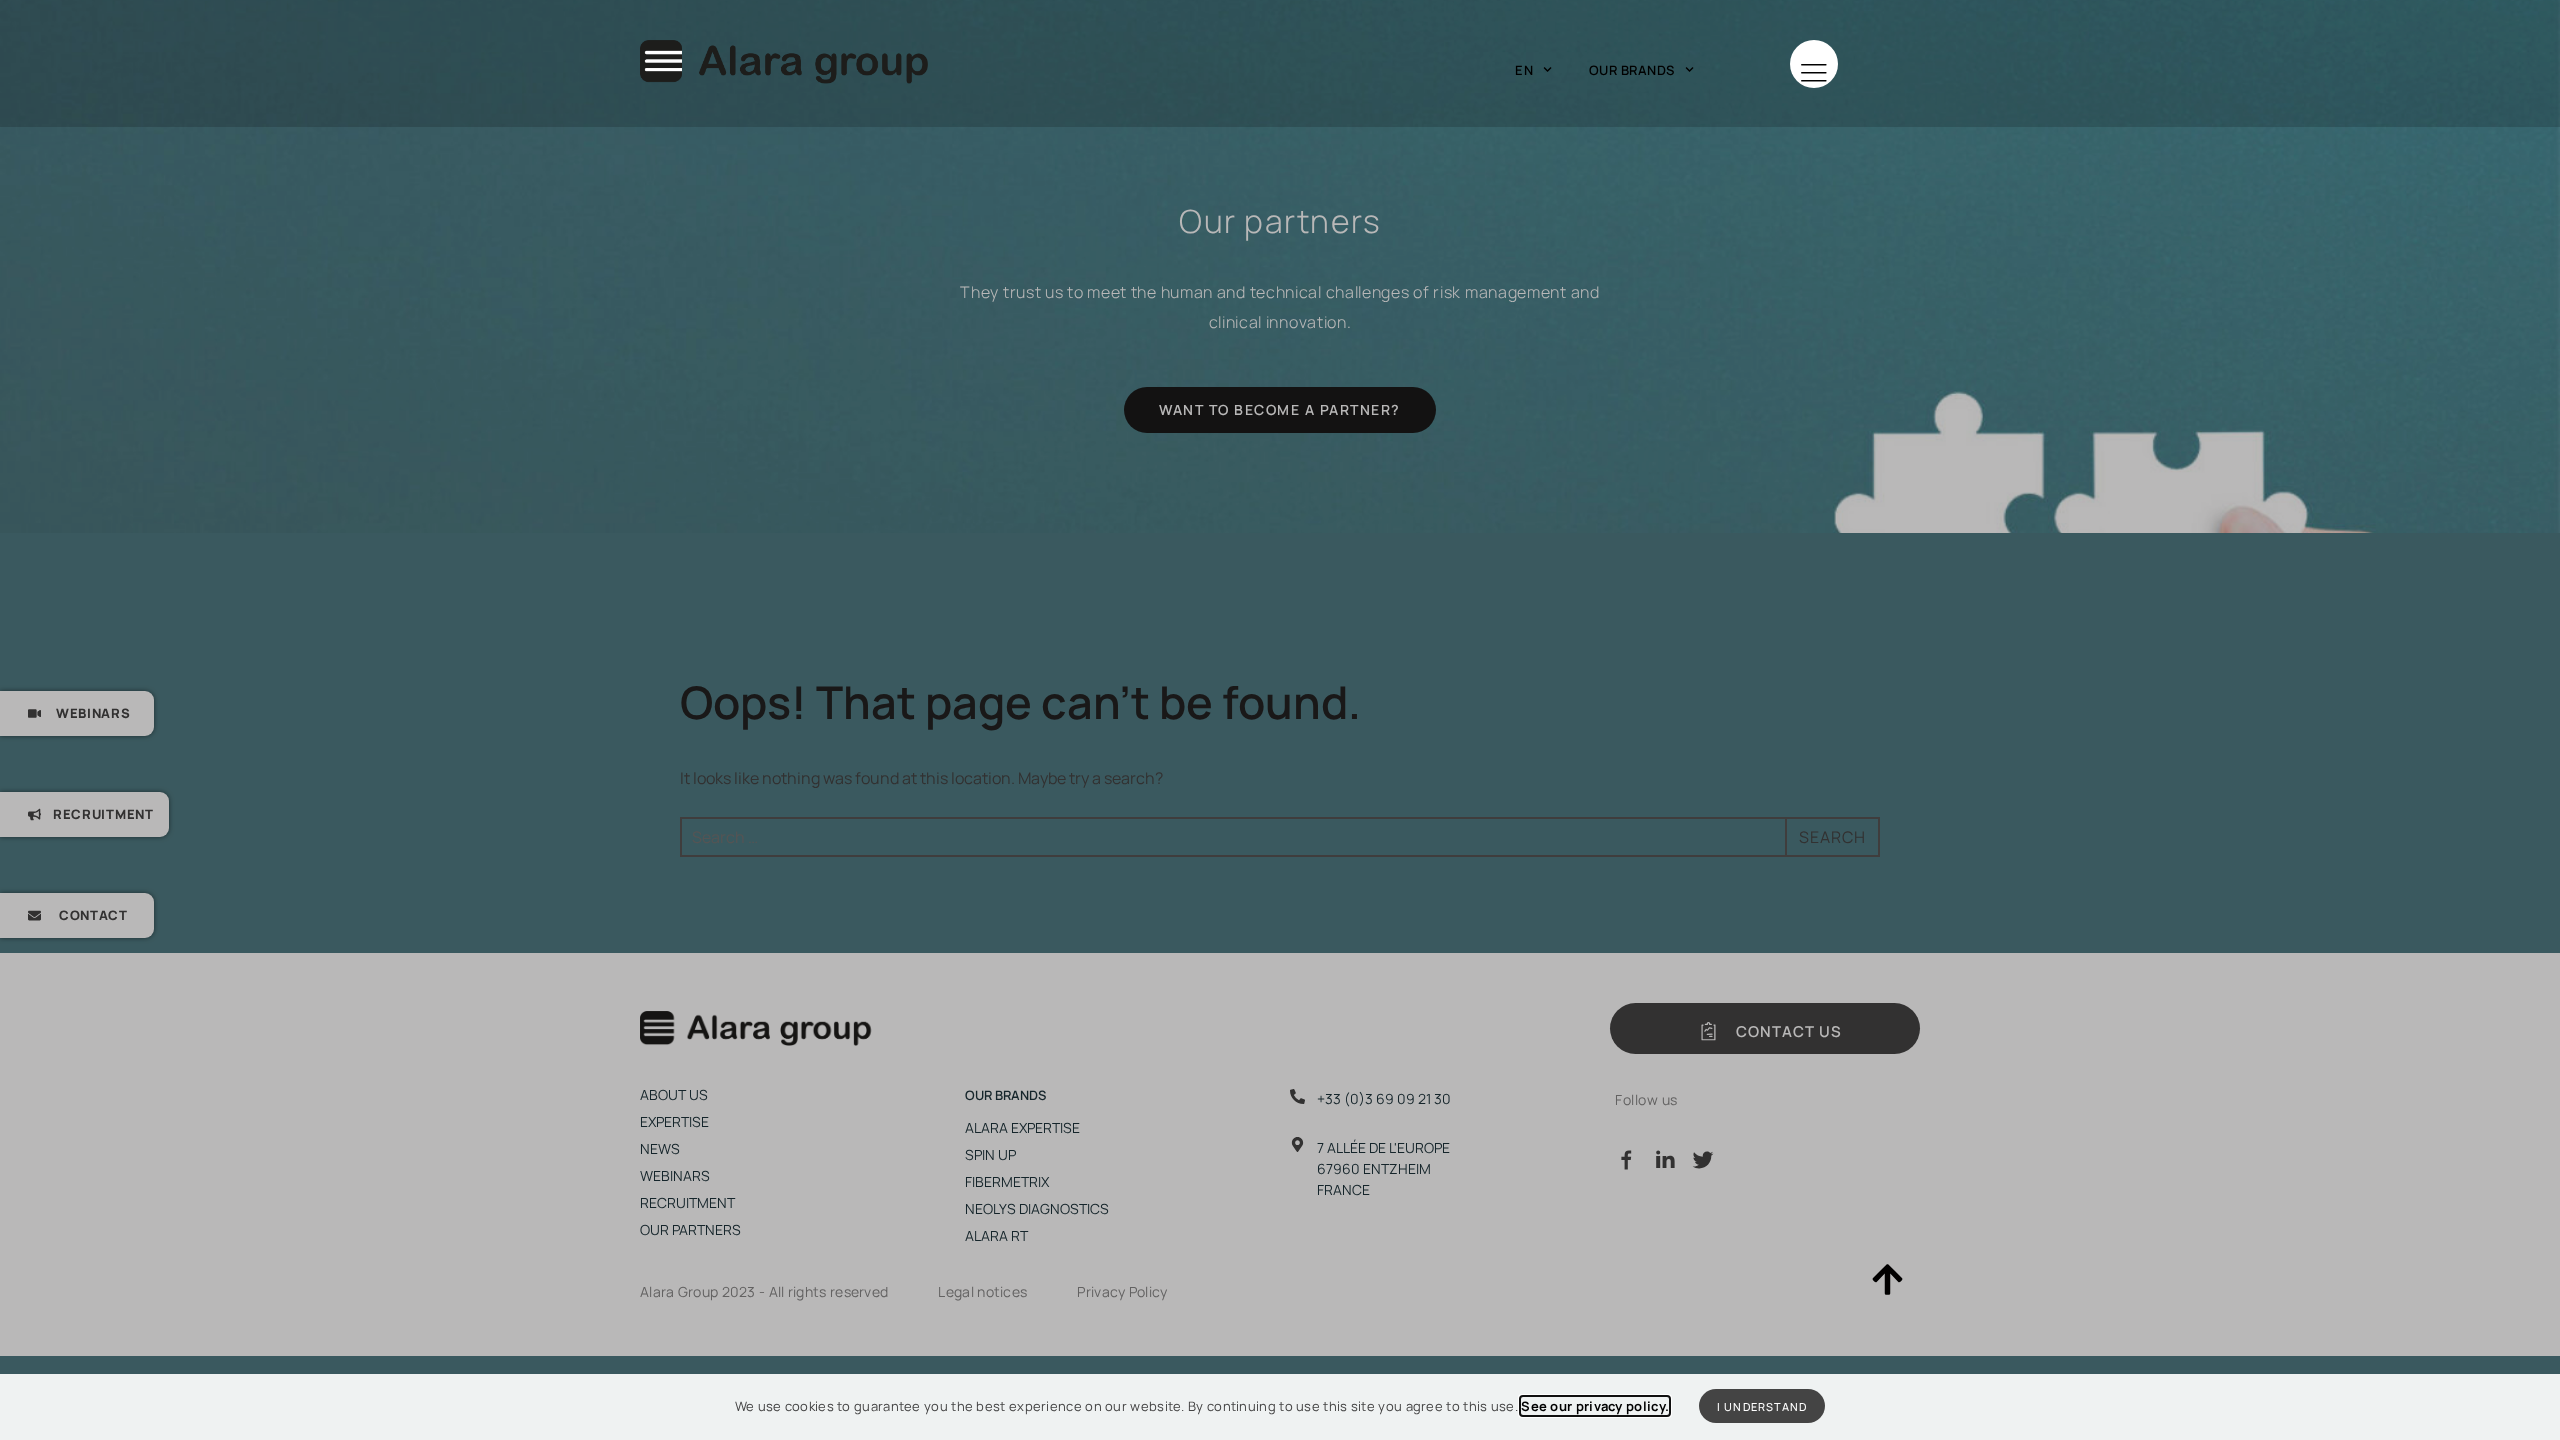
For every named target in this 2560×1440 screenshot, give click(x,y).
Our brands (1632, 70)
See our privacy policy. (1595, 1406)
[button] (1814, 64)
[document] (1280, 720)
